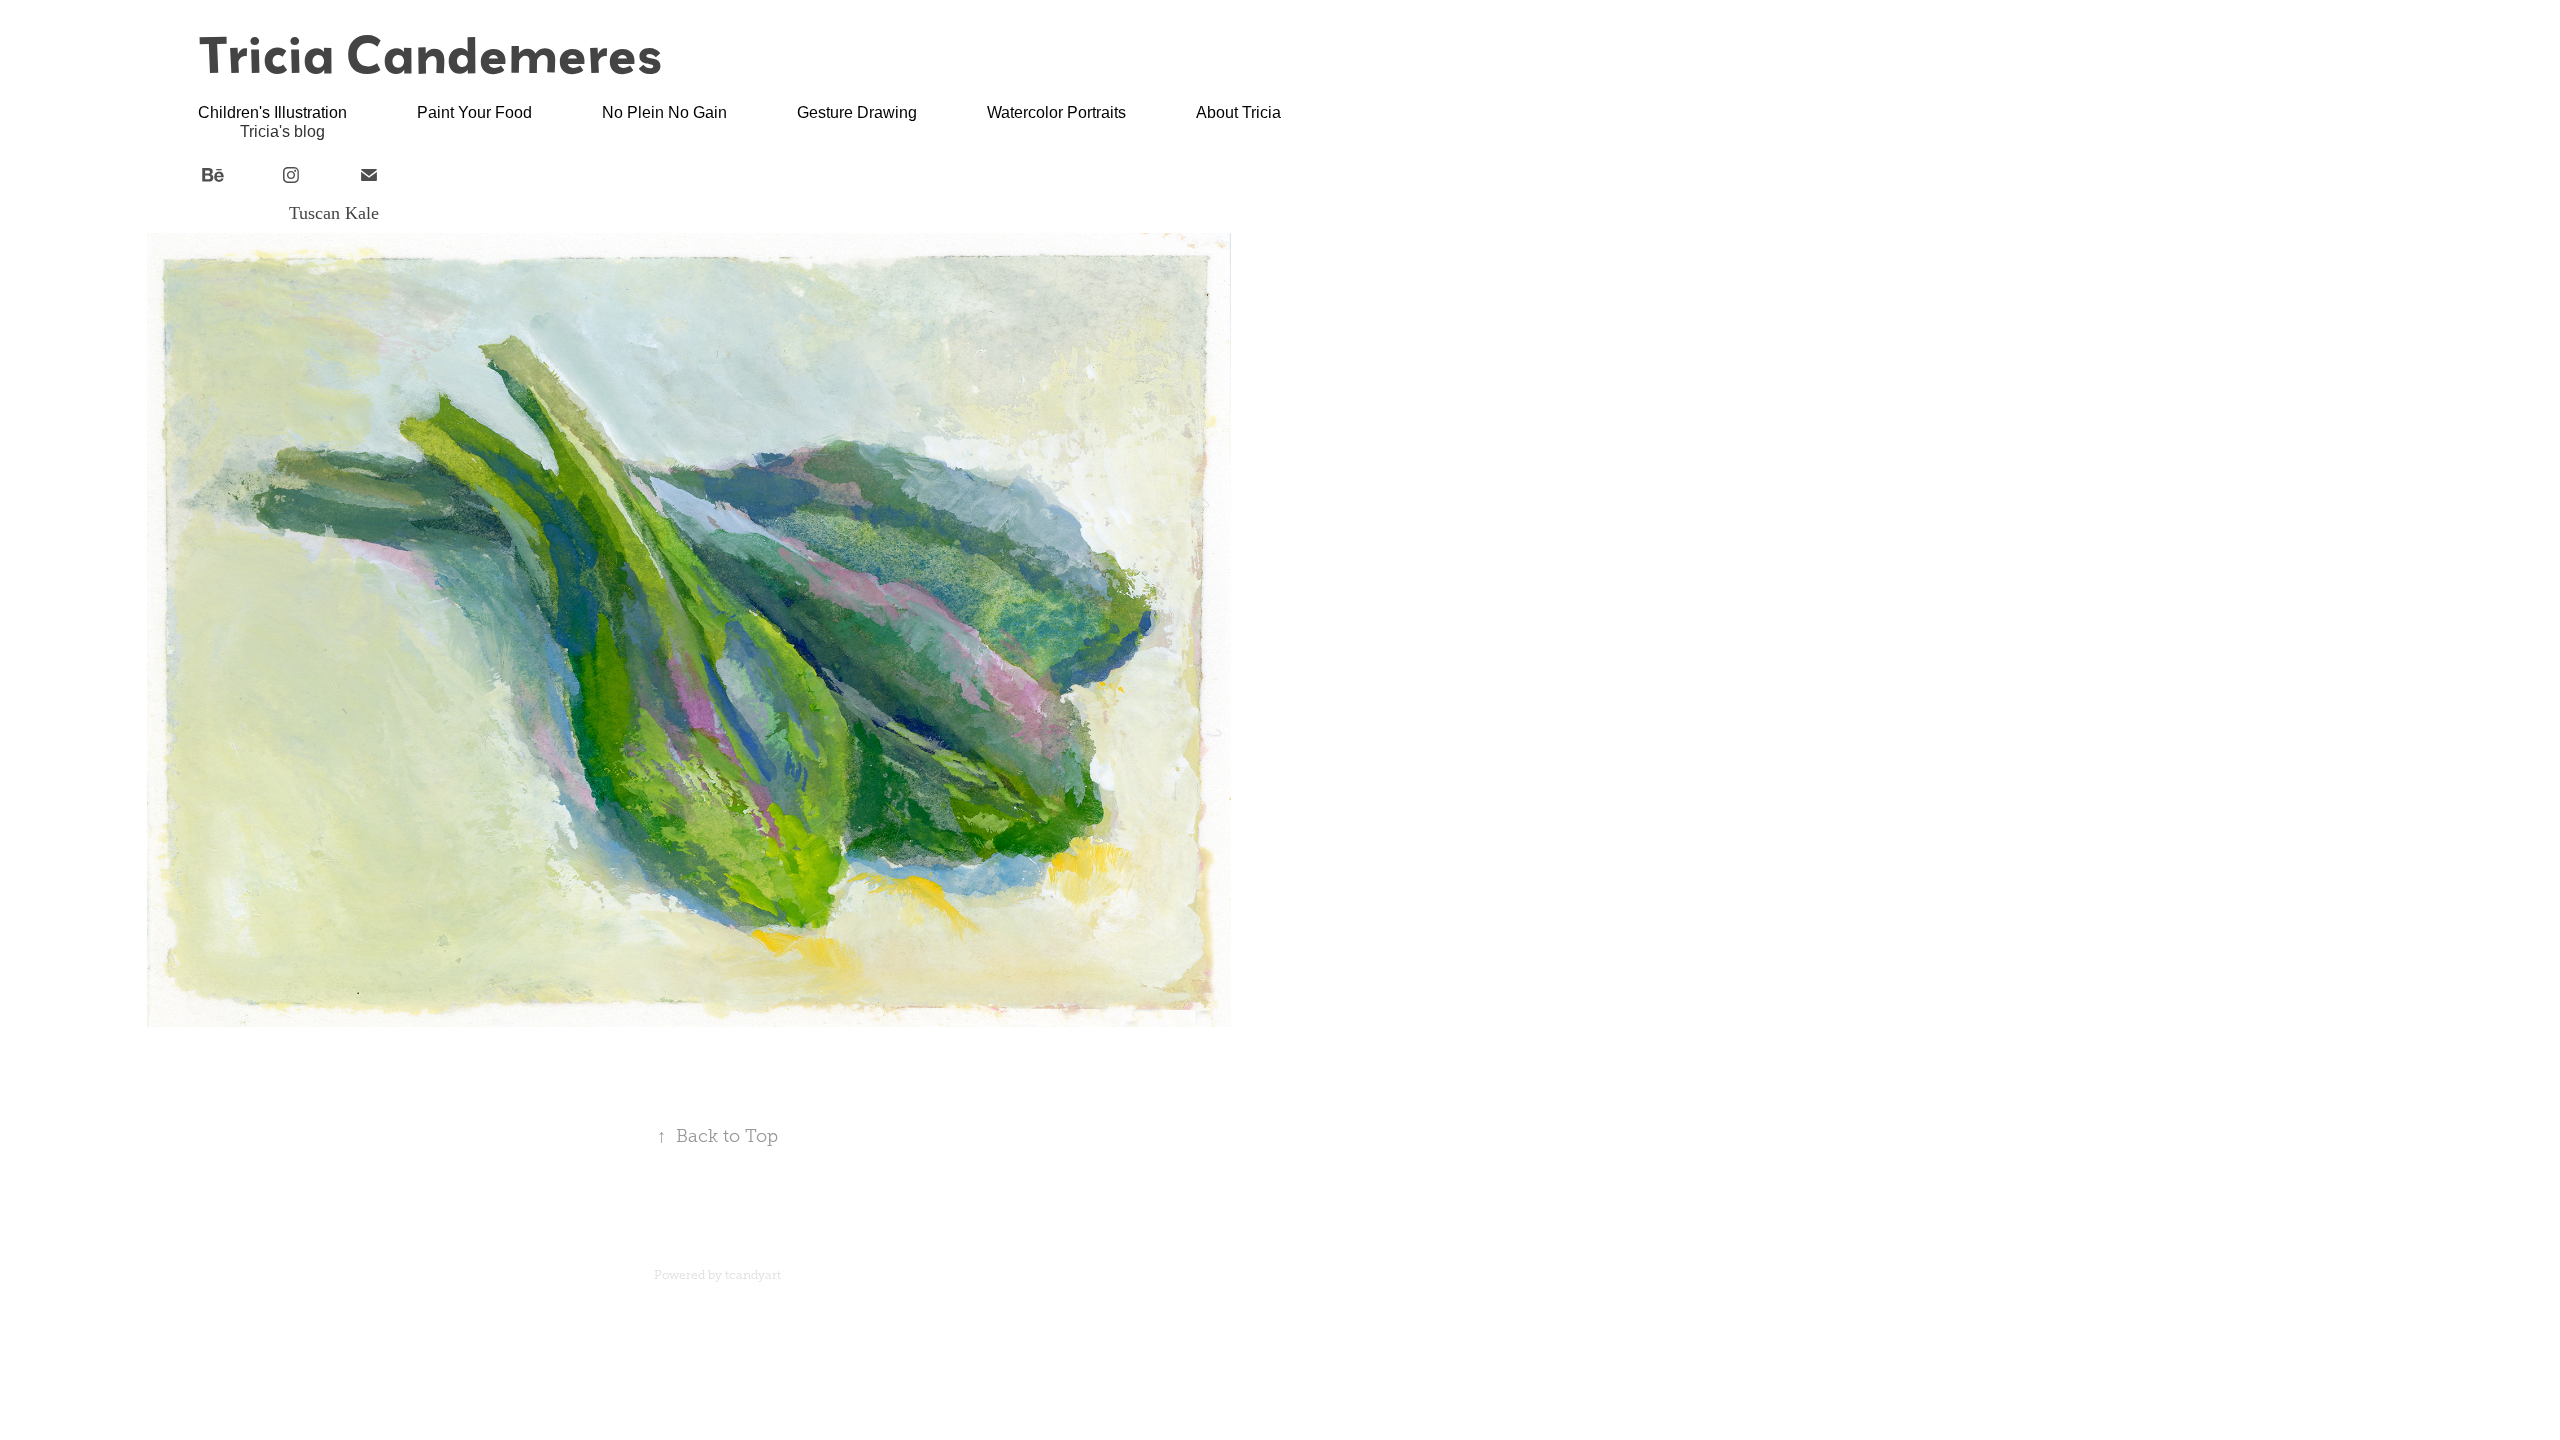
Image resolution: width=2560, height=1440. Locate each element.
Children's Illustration (272, 112)
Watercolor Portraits (1056, 112)
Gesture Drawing (857, 112)
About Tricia (1238, 112)
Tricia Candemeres (430, 53)
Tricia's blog (282, 131)
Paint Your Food (474, 112)
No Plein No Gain (664, 112)
